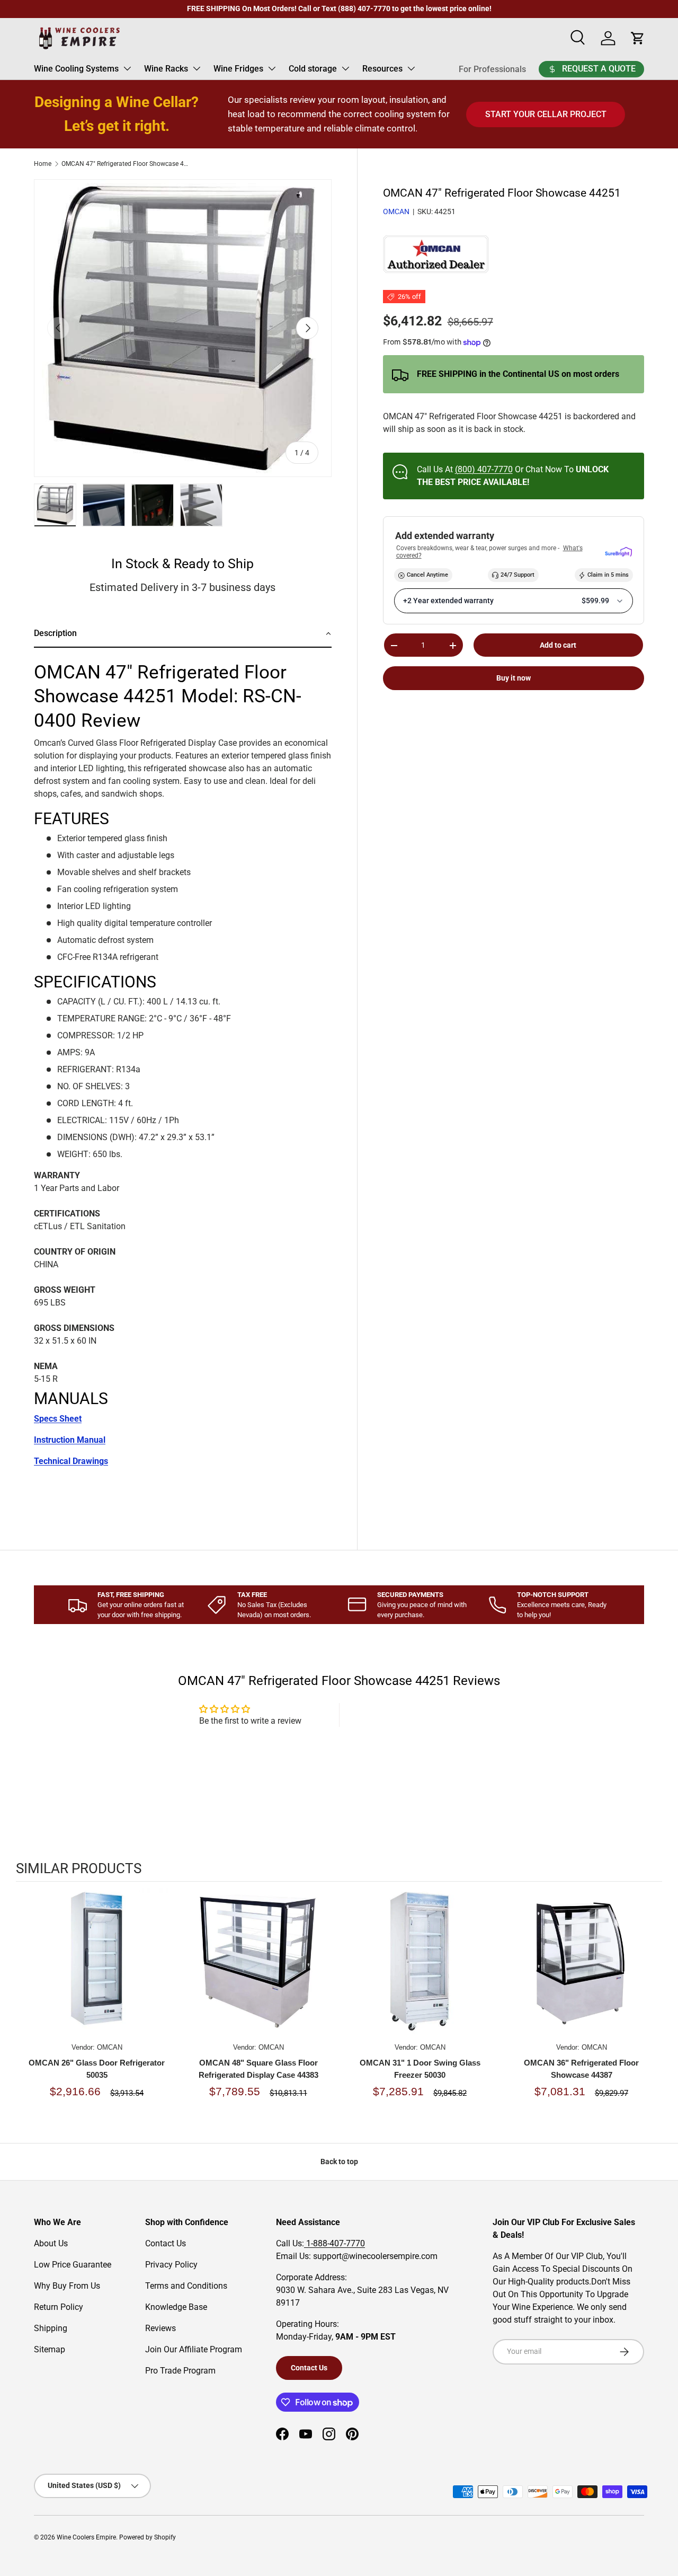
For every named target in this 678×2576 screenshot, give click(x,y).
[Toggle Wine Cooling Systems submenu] (127, 68)
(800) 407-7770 (484, 469)
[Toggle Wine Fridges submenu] (272, 68)
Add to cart (558, 645)
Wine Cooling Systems (76, 69)
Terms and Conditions (186, 2286)
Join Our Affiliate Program (194, 2349)
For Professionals (492, 69)
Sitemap (50, 2349)
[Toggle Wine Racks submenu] (197, 68)
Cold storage (313, 69)
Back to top (339, 2162)
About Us (51, 2243)
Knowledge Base (176, 2307)
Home (43, 164)
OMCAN (396, 212)
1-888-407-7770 (334, 2243)
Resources (382, 69)
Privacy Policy (171, 2265)
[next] (652, 2008)
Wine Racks (166, 69)
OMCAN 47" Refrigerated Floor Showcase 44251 (125, 164)
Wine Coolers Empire (86, 2537)
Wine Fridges (238, 69)
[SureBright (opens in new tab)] (618, 553)
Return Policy (59, 2307)
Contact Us (166, 2243)
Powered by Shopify (148, 2537)
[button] (183, 634)
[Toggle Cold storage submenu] (345, 68)
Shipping (51, 2328)
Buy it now (514, 678)
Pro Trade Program (180, 2371)
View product (97, 1972)
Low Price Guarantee (73, 2265)
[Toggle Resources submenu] (411, 68)
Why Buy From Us (67, 2286)
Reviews (160, 2328)
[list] (183, 328)
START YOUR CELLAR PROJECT (546, 114)
